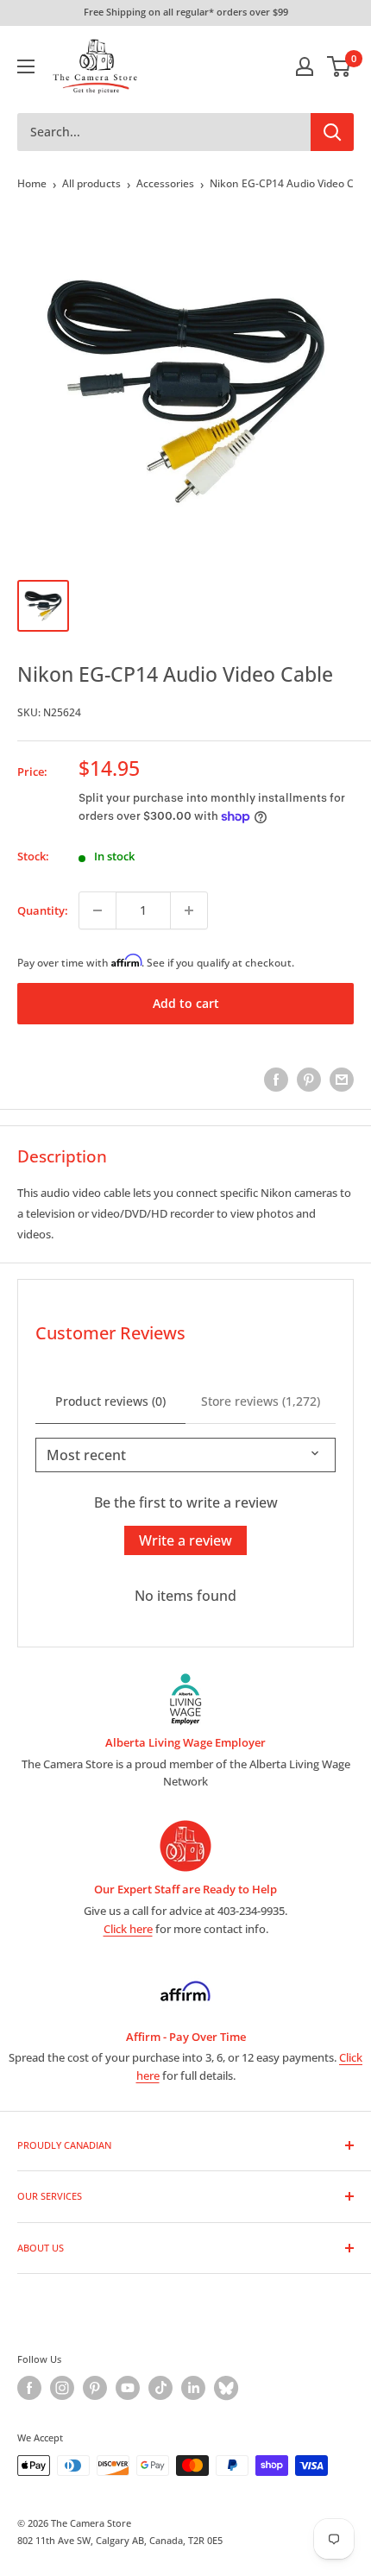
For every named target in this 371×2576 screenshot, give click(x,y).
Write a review (185, 1540)
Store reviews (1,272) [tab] (261, 1401)
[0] (340, 66)
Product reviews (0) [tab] (110, 1401)
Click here (128, 1929)
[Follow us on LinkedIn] (193, 2388)
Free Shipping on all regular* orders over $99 (186, 12)
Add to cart (186, 1003)
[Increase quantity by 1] (189, 910)
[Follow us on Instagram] (62, 2388)
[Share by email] (342, 1080)
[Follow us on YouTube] (128, 2388)
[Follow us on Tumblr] (226, 2388)
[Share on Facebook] (276, 1080)
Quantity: (43, 910)
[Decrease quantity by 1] (97, 910)
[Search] (332, 132)
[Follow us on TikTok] (160, 2388)
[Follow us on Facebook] (29, 2388)
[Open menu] (26, 66)
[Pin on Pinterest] (309, 1080)
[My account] (305, 66)
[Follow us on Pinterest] (95, 2388)
